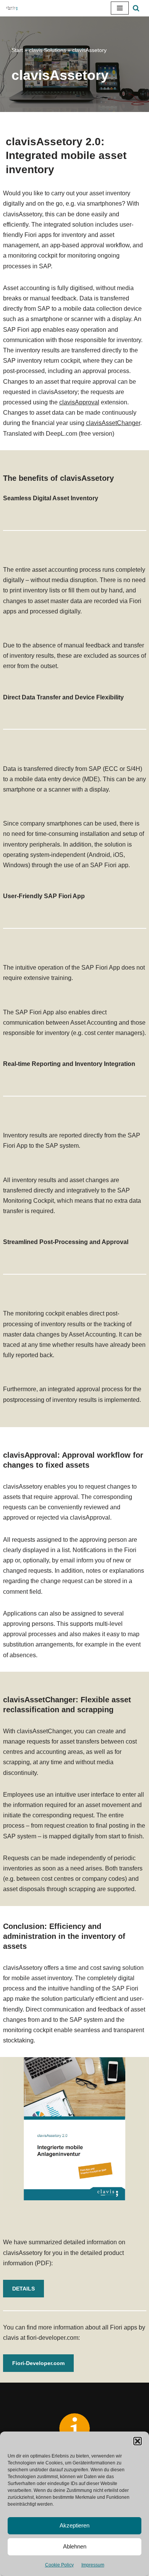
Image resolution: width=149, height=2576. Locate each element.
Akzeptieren (74, 2525)
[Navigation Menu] (120, 8)
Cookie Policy (59, 2565)
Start (17, 50)
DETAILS (23, 2289)
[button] (138, 2441)
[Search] (136, 8)
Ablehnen (75, 2546)
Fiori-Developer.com (38, 2363)
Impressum (93, 2565)
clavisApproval (79, 402)
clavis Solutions (48, 50)
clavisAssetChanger (113, 423)
